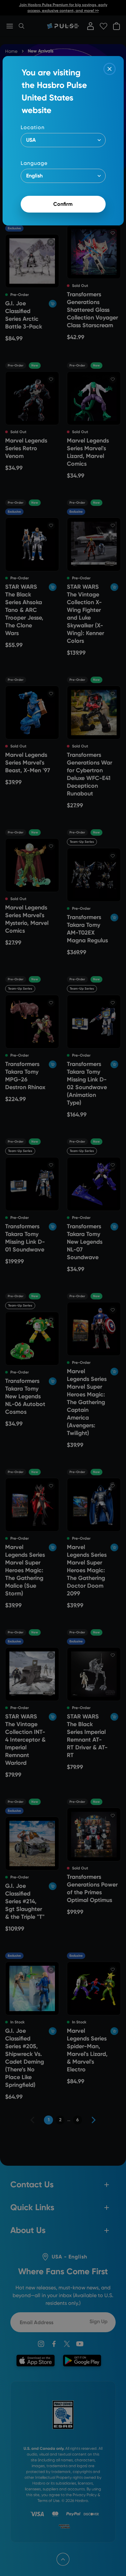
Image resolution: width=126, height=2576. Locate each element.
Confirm (63, 204)
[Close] (110, 69)
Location (33, 127)
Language (34, 163)
